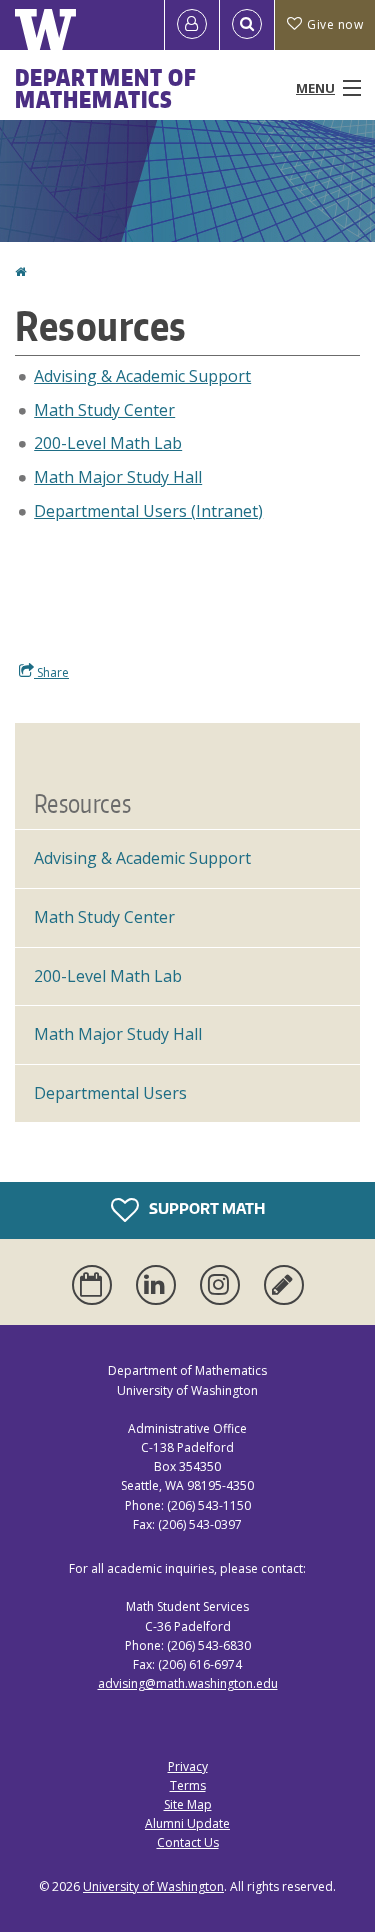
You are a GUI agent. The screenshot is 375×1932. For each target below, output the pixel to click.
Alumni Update (187, 1823)
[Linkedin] (160, 1285)
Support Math (205, 1208)
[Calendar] (96, 1285)
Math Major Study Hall (118, 477)
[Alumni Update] (284, 1285)
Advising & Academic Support (142, 376)
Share (51, 672)
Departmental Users (110, 1093)
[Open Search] (247, 25)
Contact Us (188, 1842)
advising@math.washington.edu (188, 1683)
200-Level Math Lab (108, 443)
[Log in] (192, 25)
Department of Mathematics (106, 88)
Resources (82, 803)
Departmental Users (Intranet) (148, 511)
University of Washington (153, 1886)
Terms (188, 1785)
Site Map (188, 1804)
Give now (335, 24)
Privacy (188, 1766)
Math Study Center (104, 410)
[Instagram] (224, 1285)
